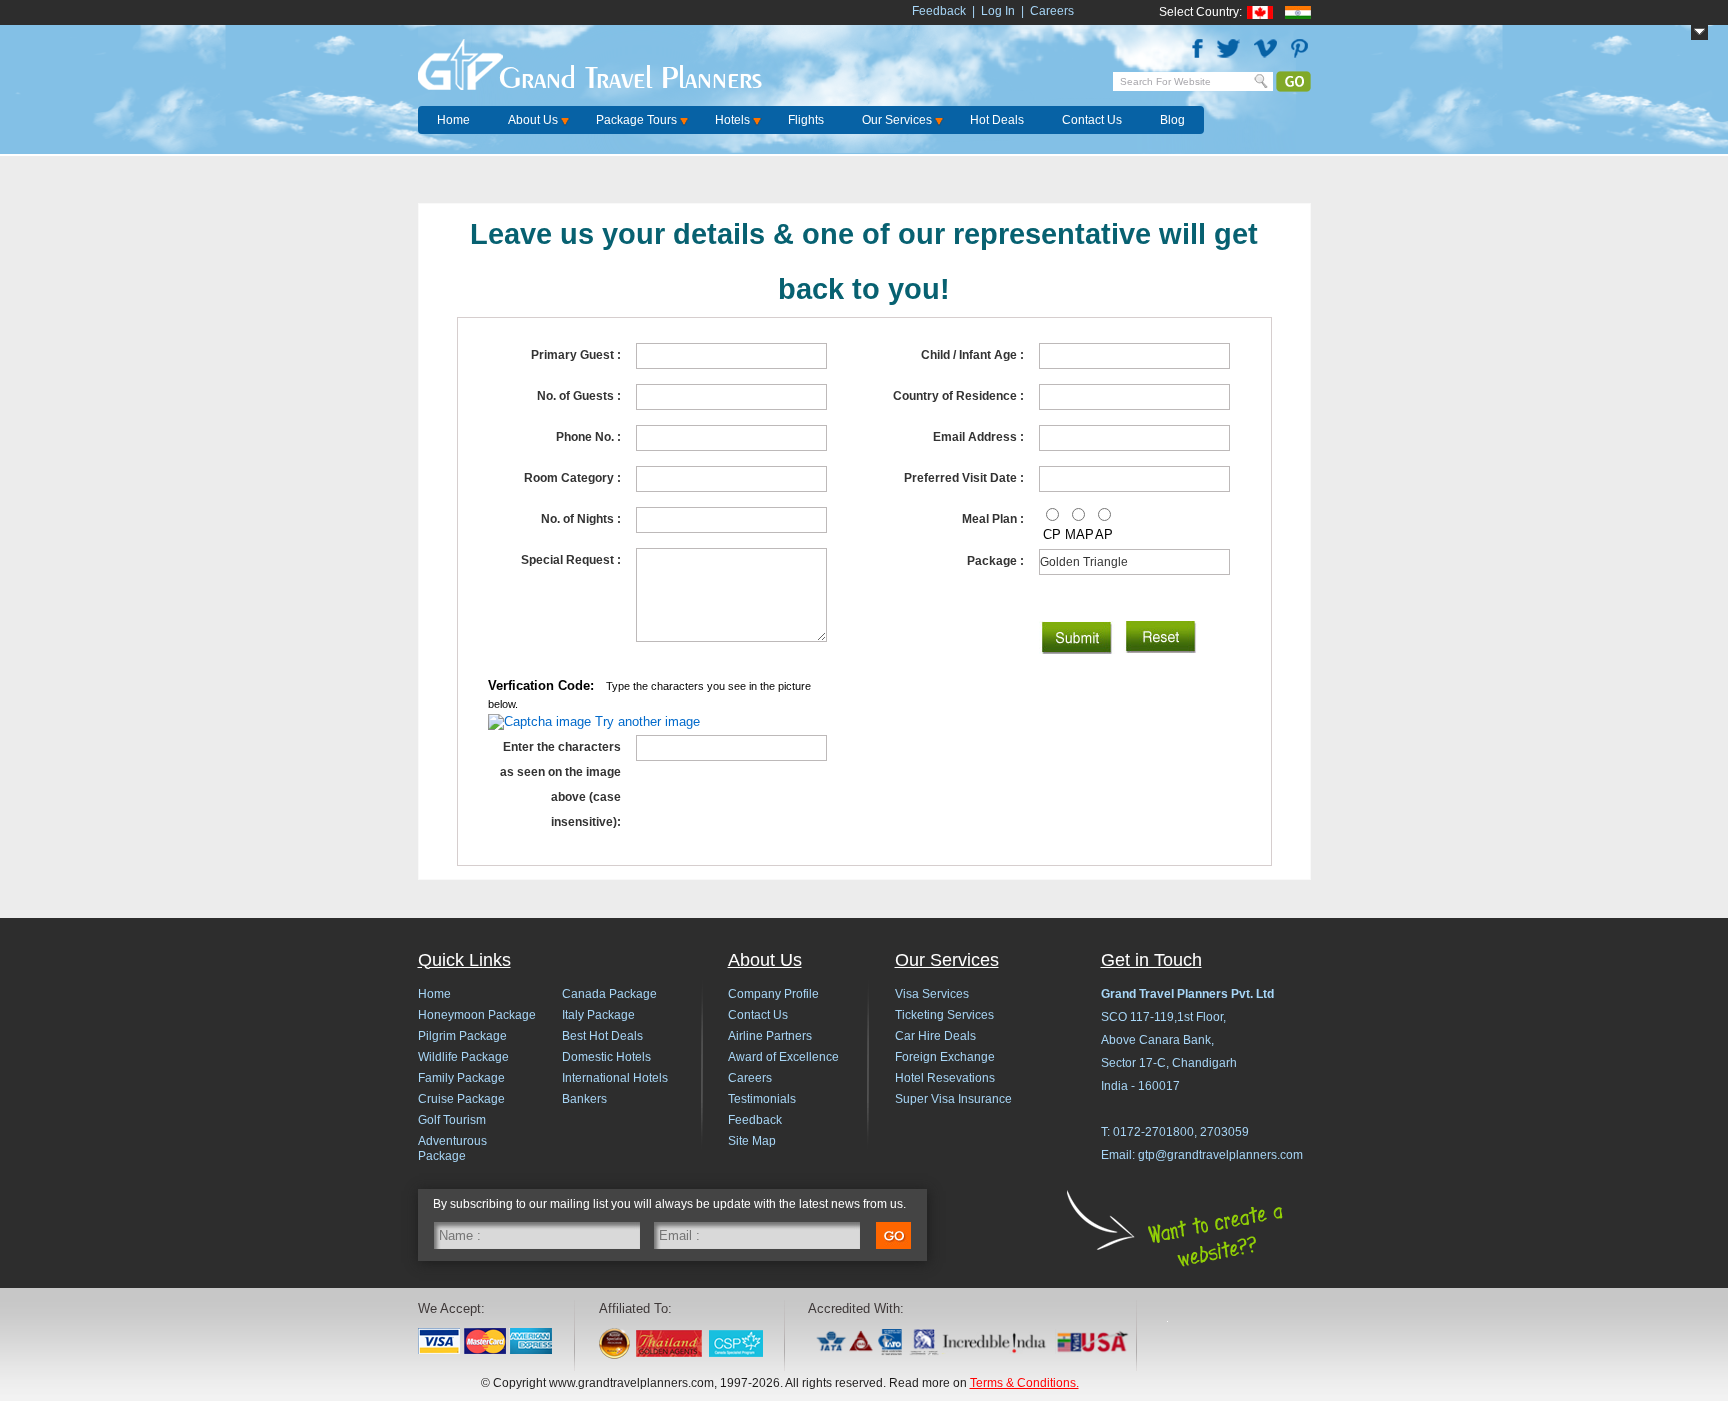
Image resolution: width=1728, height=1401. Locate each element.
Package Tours (636, 120)
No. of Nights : (581, 519)
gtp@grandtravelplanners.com (1220, 1155)
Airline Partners (770, 1036)
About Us (533, 120)
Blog (1172, 120)
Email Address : (978, 437)
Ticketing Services (944, 1015)
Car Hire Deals (935, 1036)
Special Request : (571, 560)
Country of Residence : (958, 396)
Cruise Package (461, 1099)
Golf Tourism (452, 1120)
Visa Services (932, 994)
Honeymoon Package (477, 1015)
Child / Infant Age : (972, 355)
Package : (995, 561)
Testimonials (762, 1099)
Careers (1052, 11)
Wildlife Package (463, 1057)
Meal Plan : (993, 519)
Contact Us (1092, 120)
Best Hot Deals (602, 1036)
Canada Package (609, 994)
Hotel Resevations (945, 1078)
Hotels (732, 120)
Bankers (584, 1099)
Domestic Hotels (606, 1057)
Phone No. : (588, 437)
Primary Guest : (576, 355)
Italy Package (598, 1015)
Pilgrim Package (462, 1036)
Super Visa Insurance (953, 1099)
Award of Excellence (783, 1057)
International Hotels (615, 1078)
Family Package (461, 1078)
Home (453, 120)
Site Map (752, 1141)
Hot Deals (997, 120)
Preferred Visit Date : (964, 478)
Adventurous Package (452, 1148)
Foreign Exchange (945, 1057)
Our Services (897, 120)
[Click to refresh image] (539, 721)
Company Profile (773, 994)
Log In (998, 11)
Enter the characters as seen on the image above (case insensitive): (560, 784)
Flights (806, 120)
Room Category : (572, 478)
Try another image (647, 721)
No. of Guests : (579, 396)
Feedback (939, 11)
